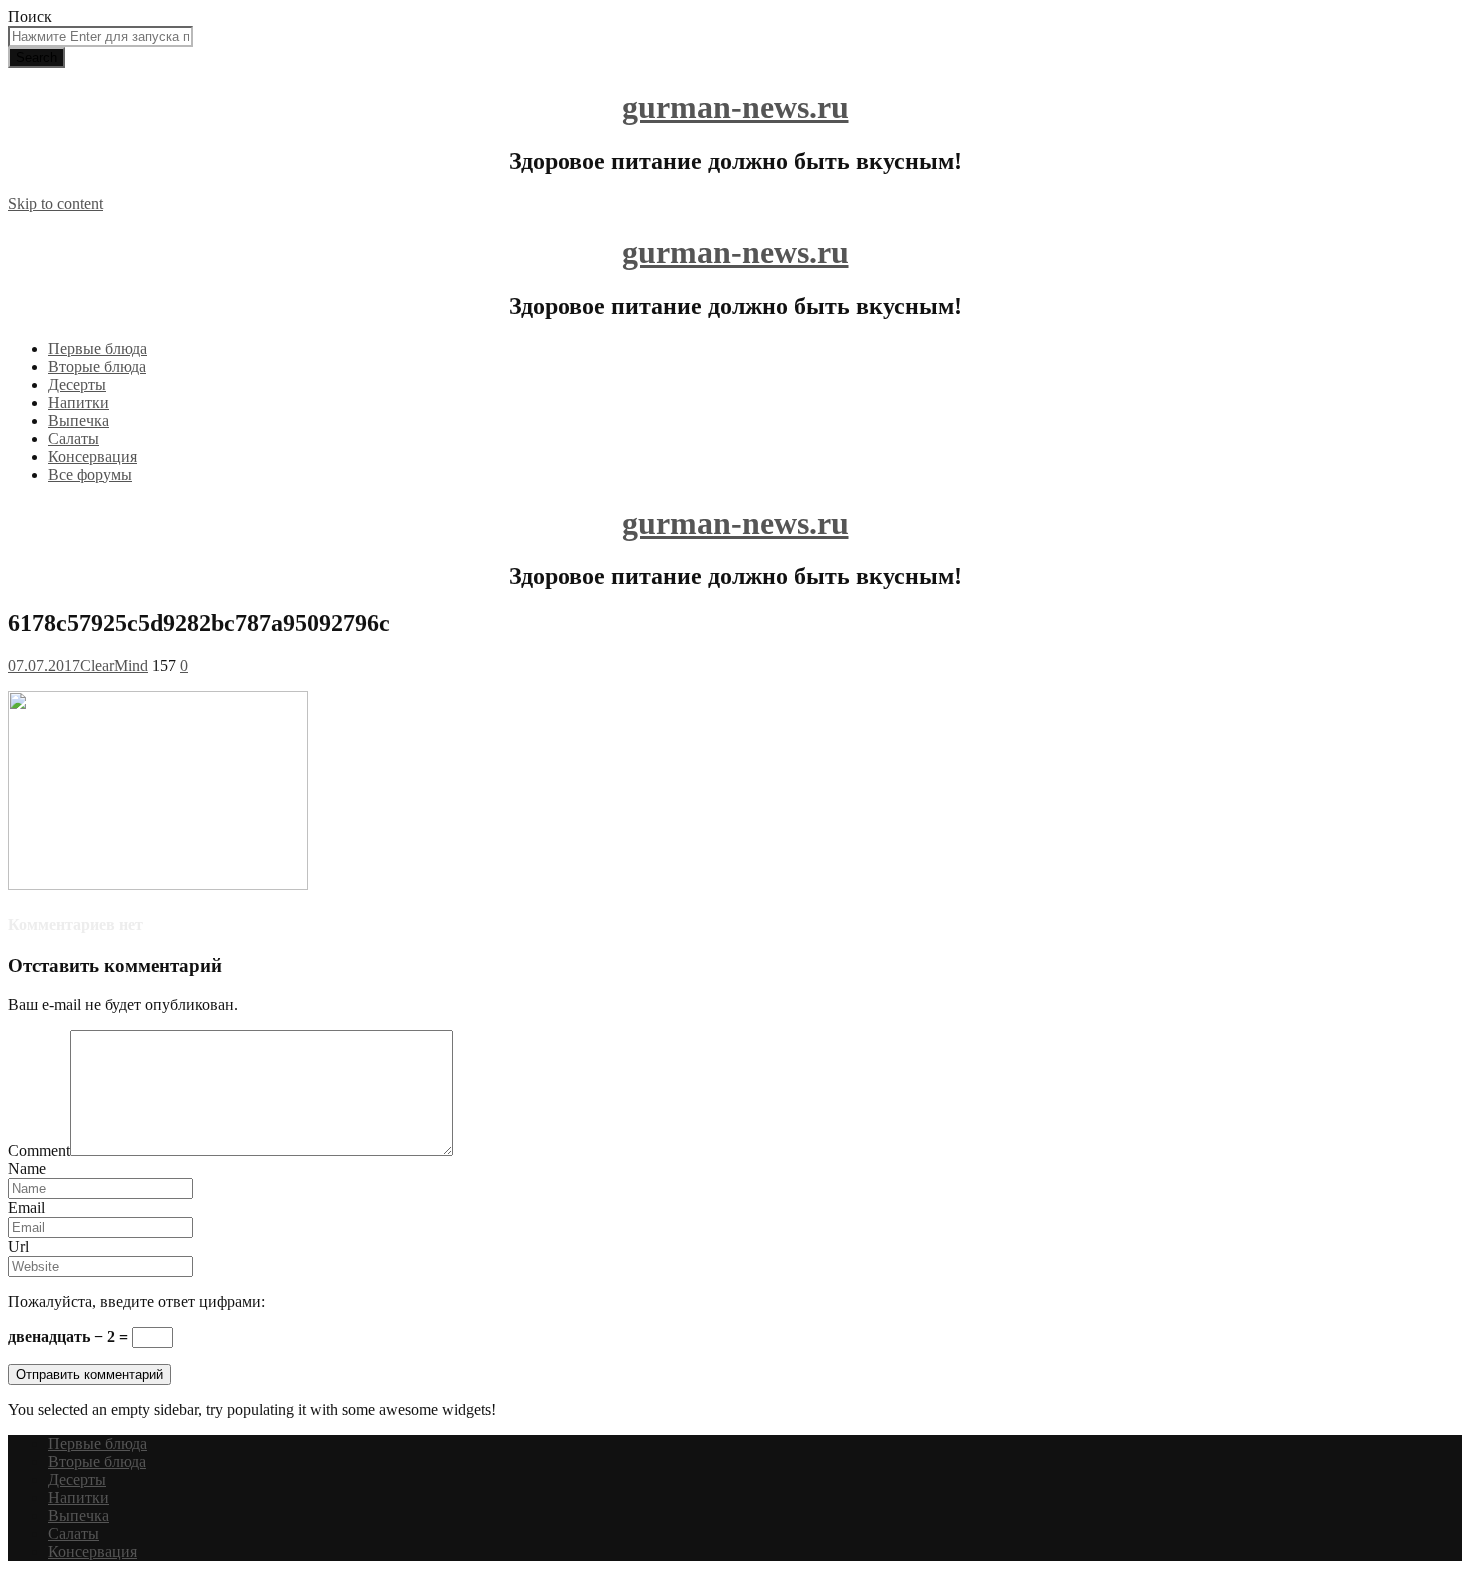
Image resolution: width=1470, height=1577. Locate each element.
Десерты (77, 384)
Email (26, 1207)
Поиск (30, 16)
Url (18, 1246)
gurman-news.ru (735, 107)
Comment (39, 1150)
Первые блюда (97, 348)
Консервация (92, 456)
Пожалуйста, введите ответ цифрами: (136, 1301)
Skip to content (55, 203)
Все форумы (90, 474)
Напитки (78, 402)
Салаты (73, 438)
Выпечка (78, 420)
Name (27, 1168)
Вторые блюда (97, 366)
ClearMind (114, 665)
